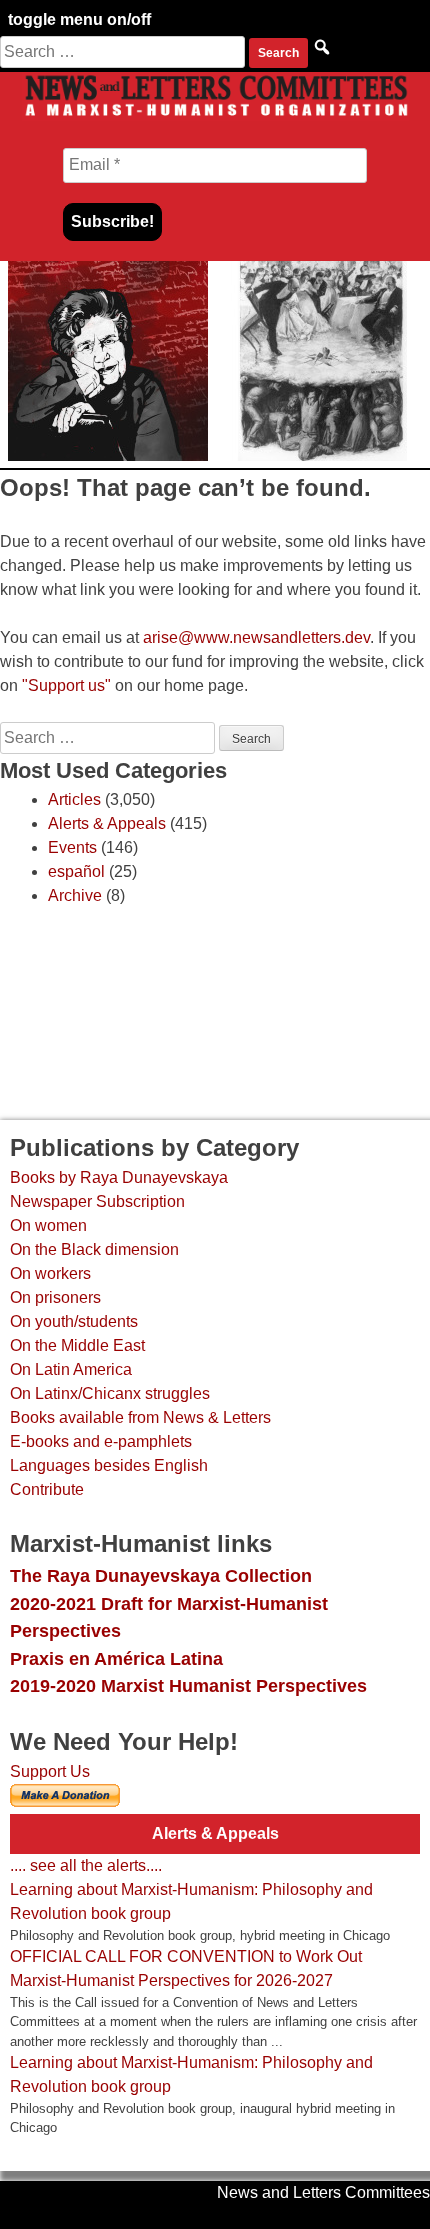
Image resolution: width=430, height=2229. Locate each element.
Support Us (50, 1771)
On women (48, 1225)
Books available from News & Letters (140, 1417)
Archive (75, 895)
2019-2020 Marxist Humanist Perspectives (188, 1685)
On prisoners (55, 1297)
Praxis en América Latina (116, 1658)
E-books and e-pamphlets (101, 1441)
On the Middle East (77, 1345)
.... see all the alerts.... (86, 1865)
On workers (50, 1273)
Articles (74, 799)
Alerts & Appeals (107, 823)
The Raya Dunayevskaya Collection (161, 1575)
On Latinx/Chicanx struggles (110, 1393)
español (76, 871)
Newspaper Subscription (97, 1201)
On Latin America (71, 1369)
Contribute (47, 1489)
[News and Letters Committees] (215, 115)
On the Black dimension (94, 1249)
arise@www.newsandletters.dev (256, 637)
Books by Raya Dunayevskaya (119, 1177)
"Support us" (66, 685)
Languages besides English (109, 1465)
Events (72, 847)
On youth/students (74, 1321)
